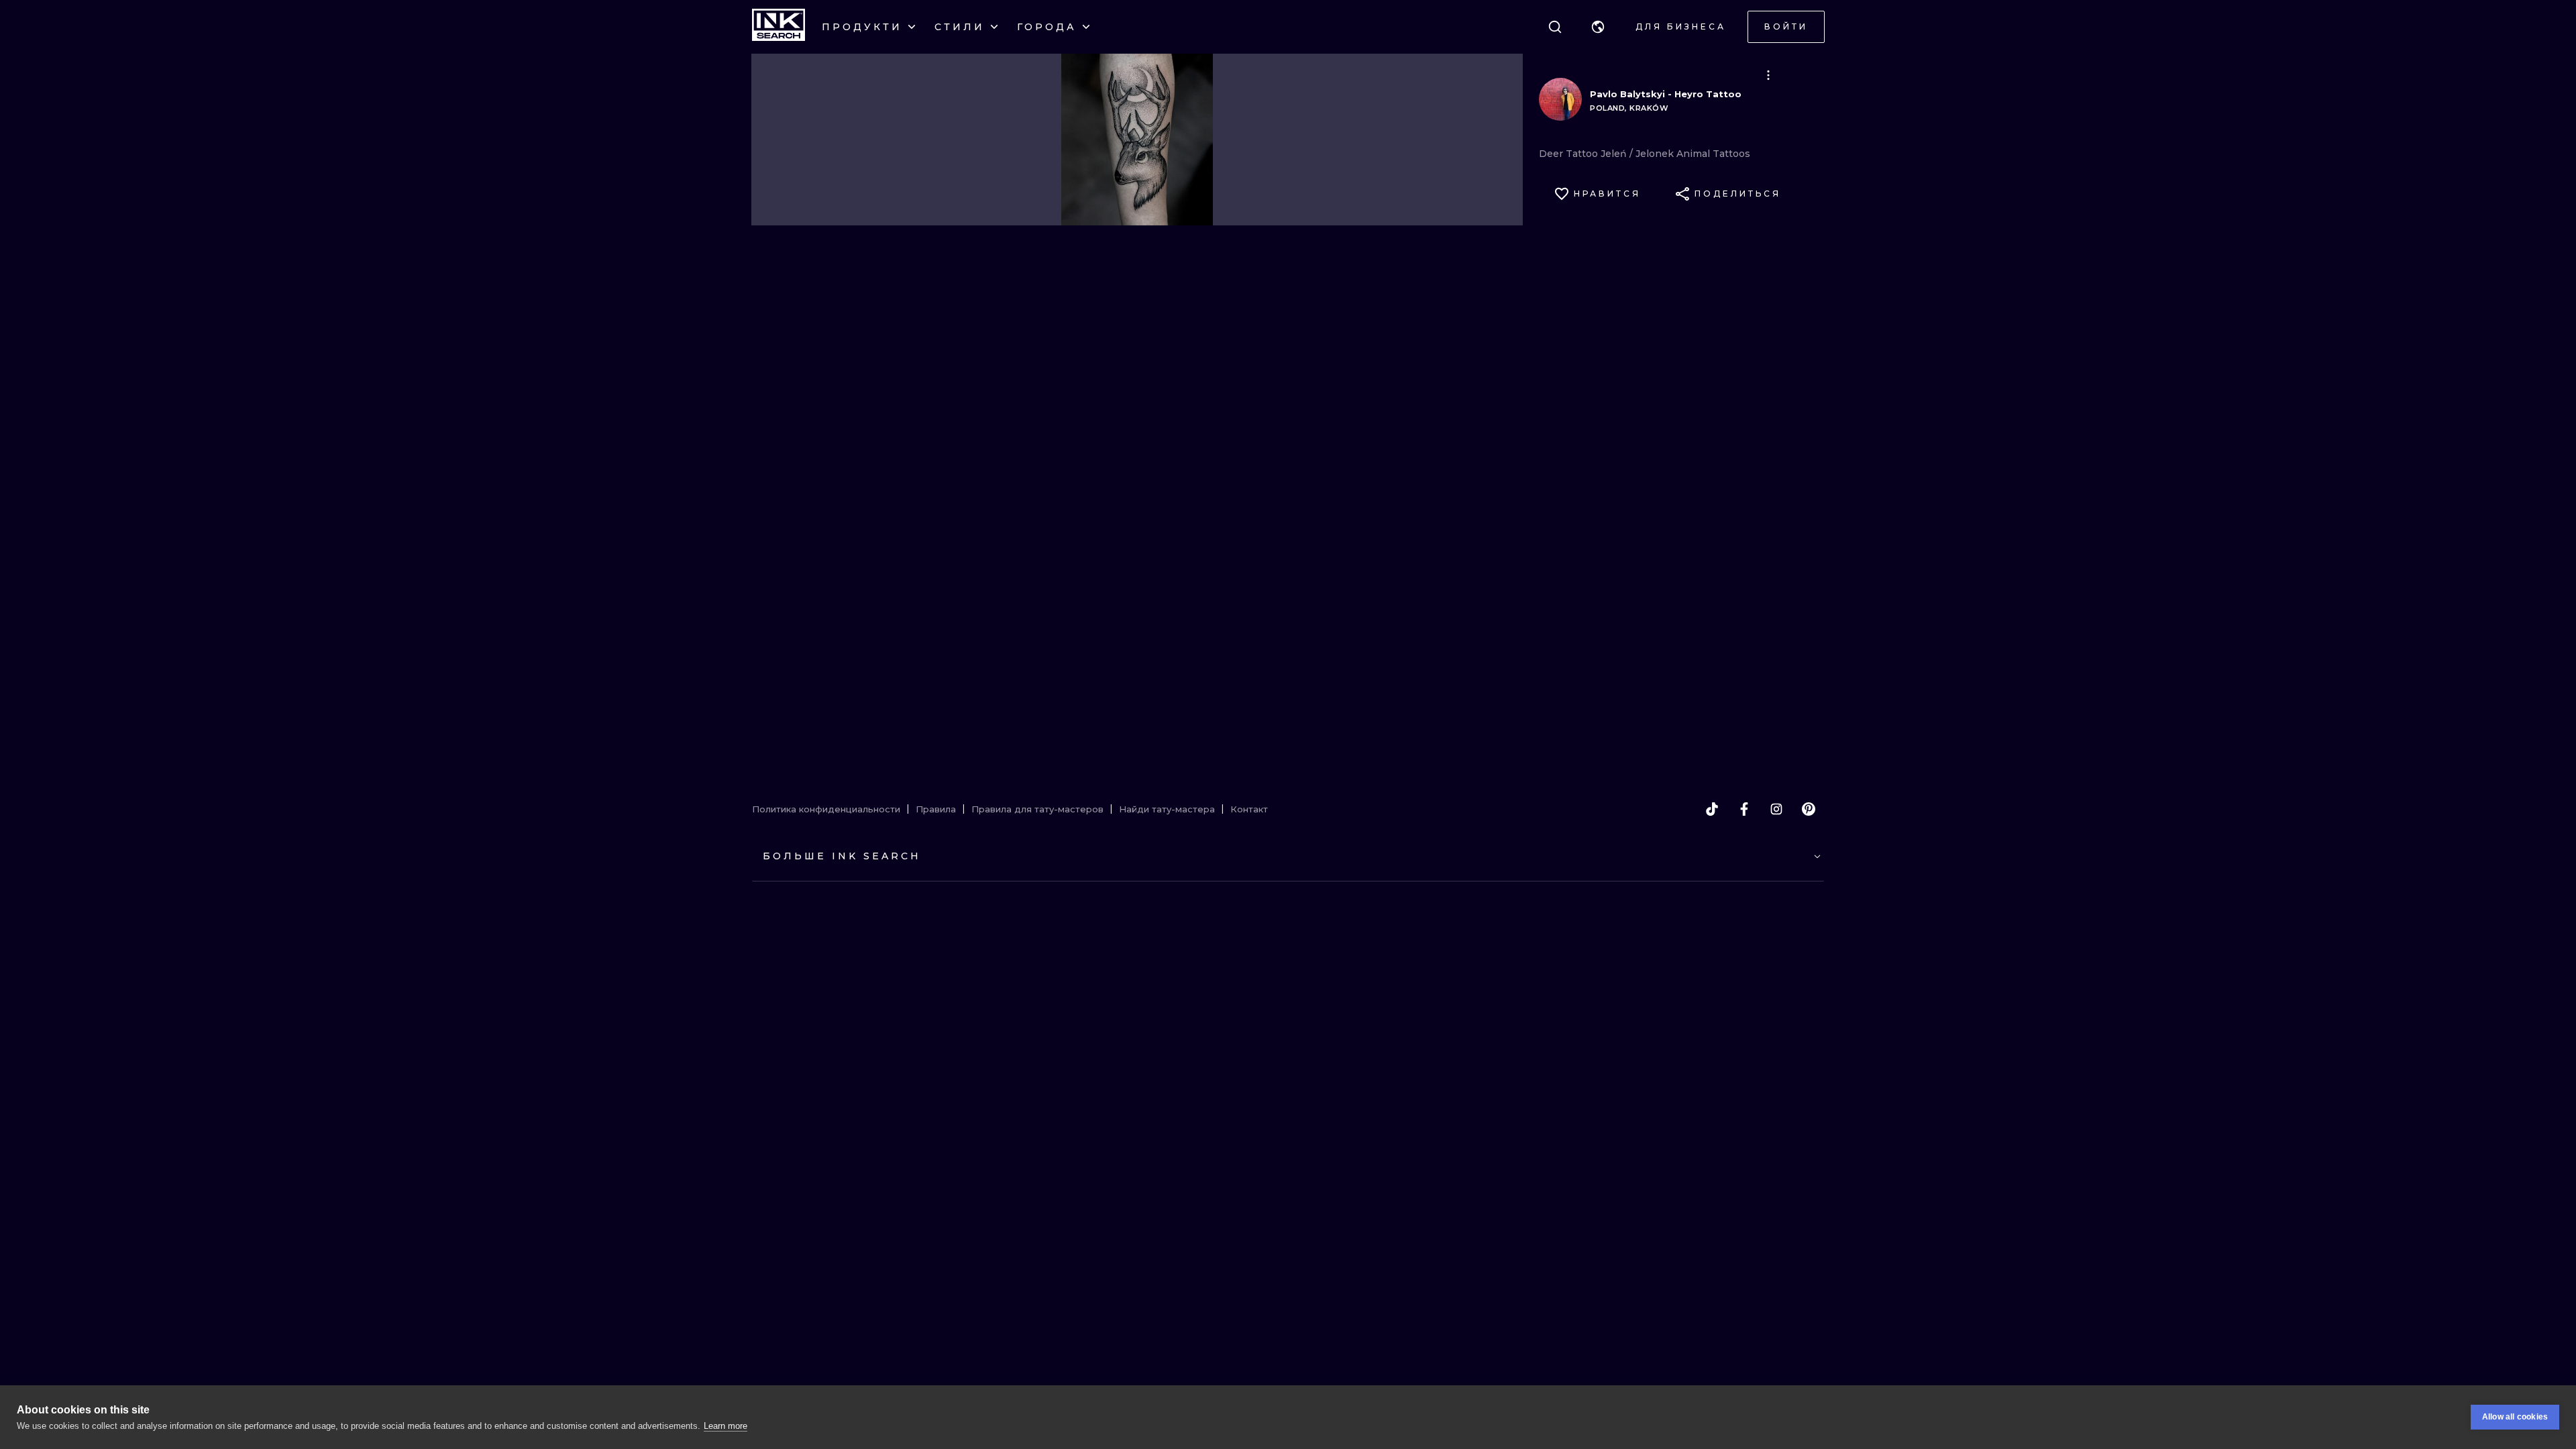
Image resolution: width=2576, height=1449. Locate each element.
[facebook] (1744, 809)
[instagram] (1776, 809)
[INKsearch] (779, 27)
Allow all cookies (2515, 1417)
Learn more (726, 1426)
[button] (1598, 27)
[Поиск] (1555, 27)
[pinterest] (1809, 809)
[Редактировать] (1768, 75)
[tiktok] (1712, 809)
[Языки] (1598, 27)
